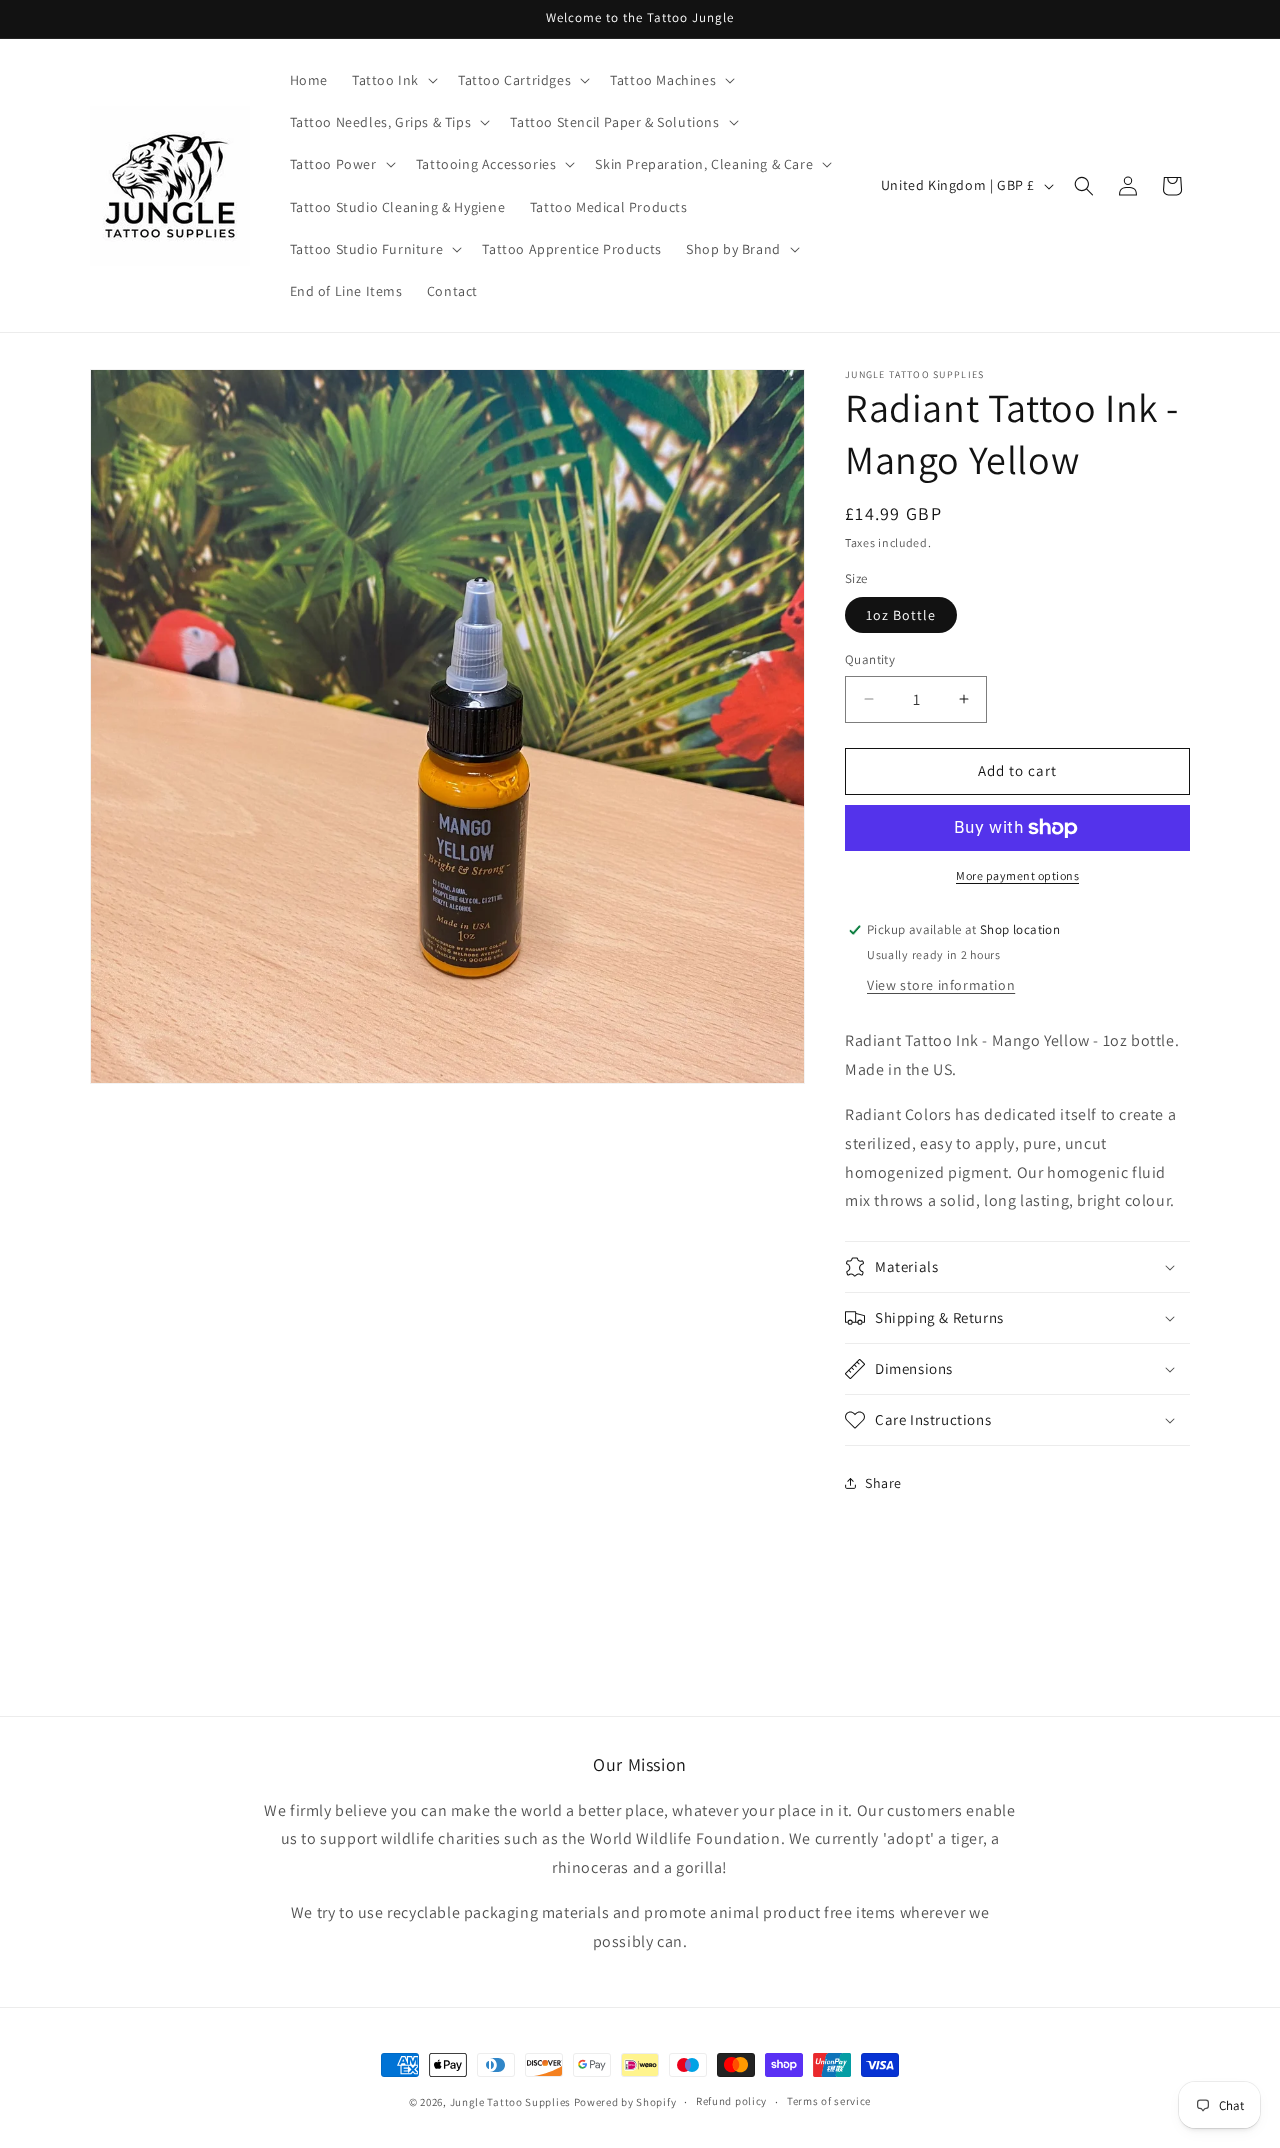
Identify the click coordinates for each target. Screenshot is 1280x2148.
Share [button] (883, 1483)
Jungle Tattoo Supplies (510, 2102)
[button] (393, 80)
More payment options (1017, 875)
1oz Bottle (901, 615)
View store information (941, 985)
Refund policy (731, 2101)
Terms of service (829, 2101)
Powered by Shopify (625, 2102)
